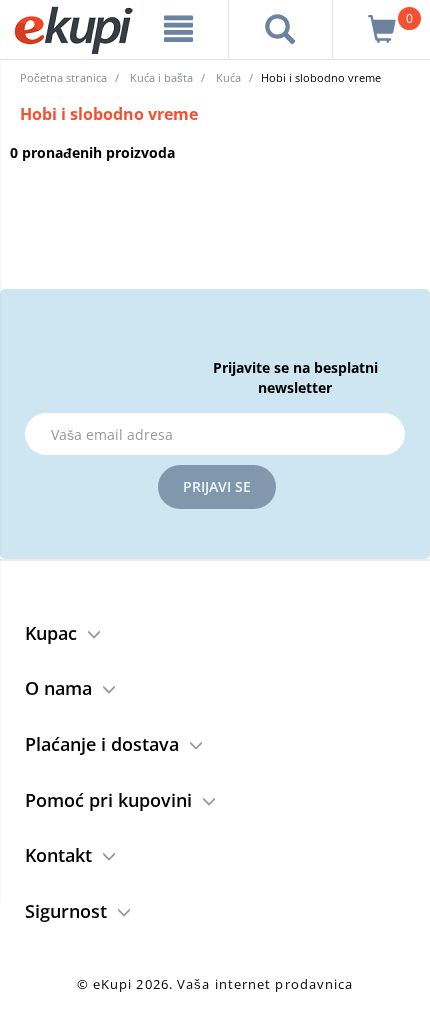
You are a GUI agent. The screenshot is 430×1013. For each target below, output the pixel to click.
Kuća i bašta (161, 77)
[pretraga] (280, 29)
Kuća (228, 77)
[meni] (179, 29)
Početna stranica (63, 77)
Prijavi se (217, 486)
